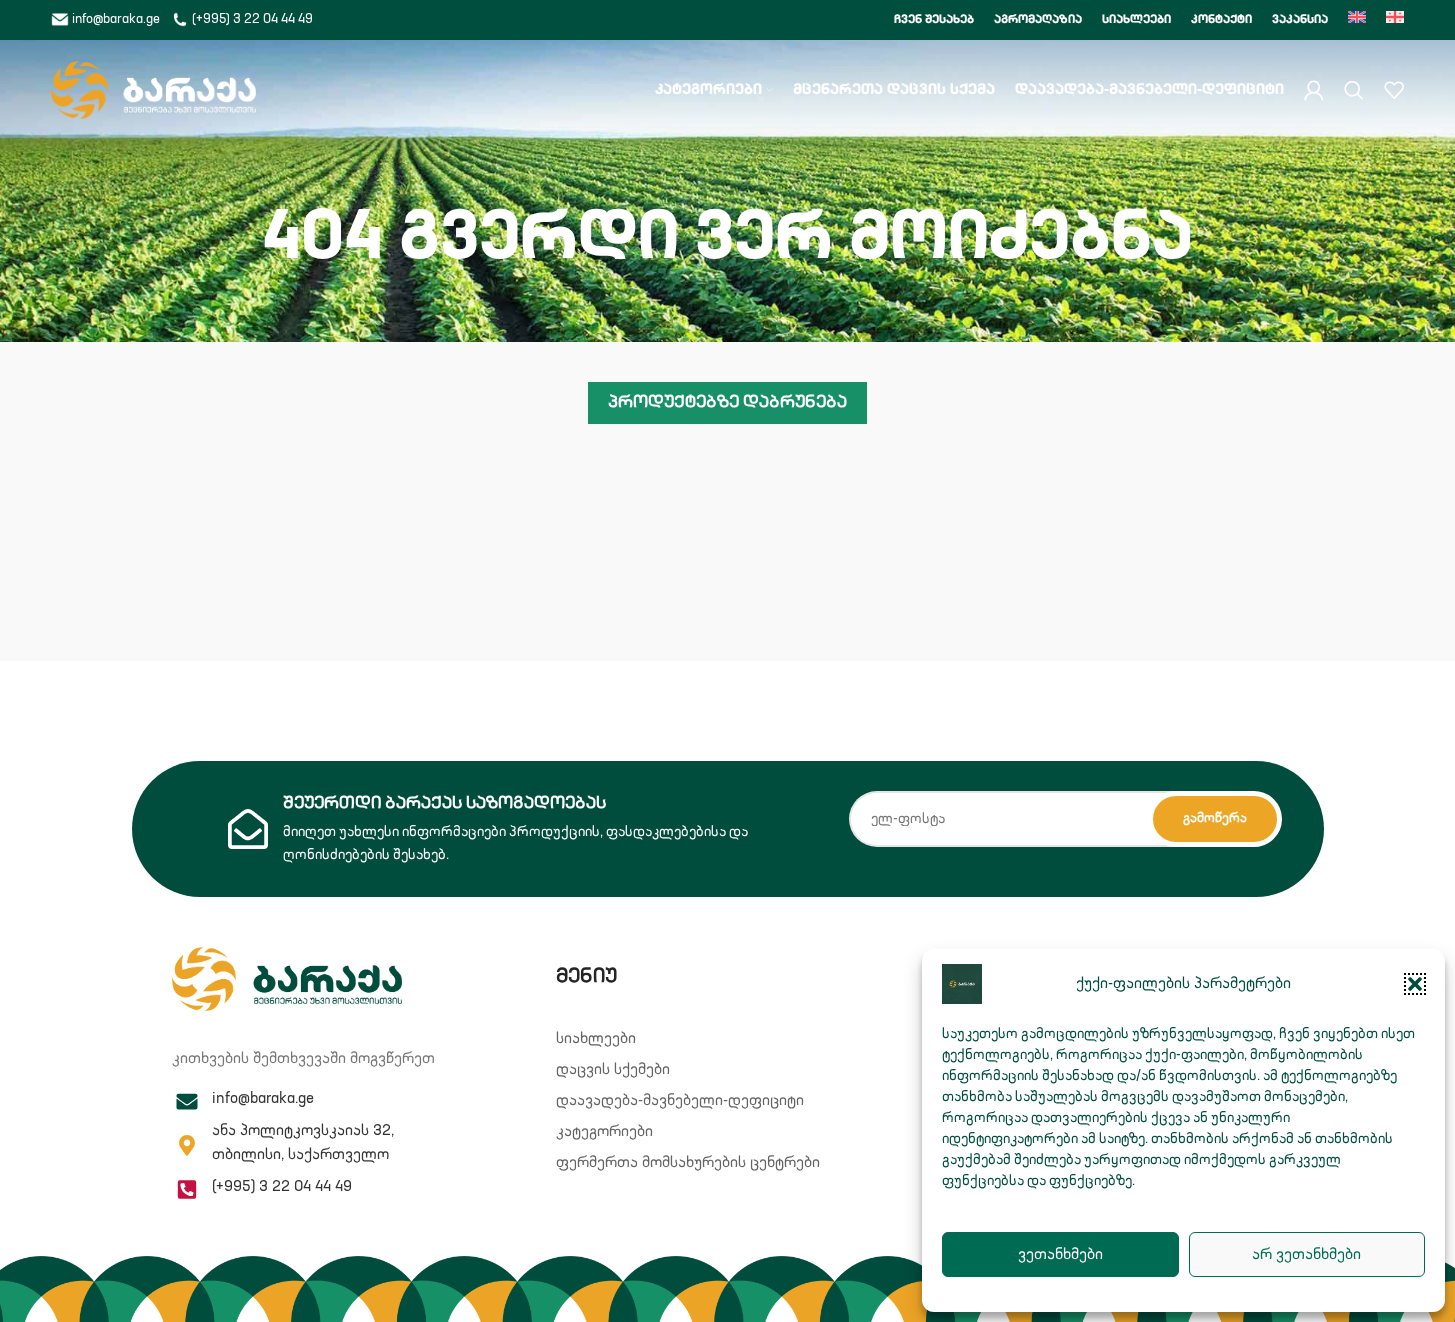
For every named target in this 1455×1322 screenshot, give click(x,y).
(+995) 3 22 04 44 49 (251, 19)
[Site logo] (153, 89)
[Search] (1354, 90)
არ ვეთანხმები (1306, 1254)
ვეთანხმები (1060, 1254)
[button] (1415, 984)
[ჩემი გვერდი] (1314, 90)
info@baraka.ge (116, 19)
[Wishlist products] (1394, 90)
